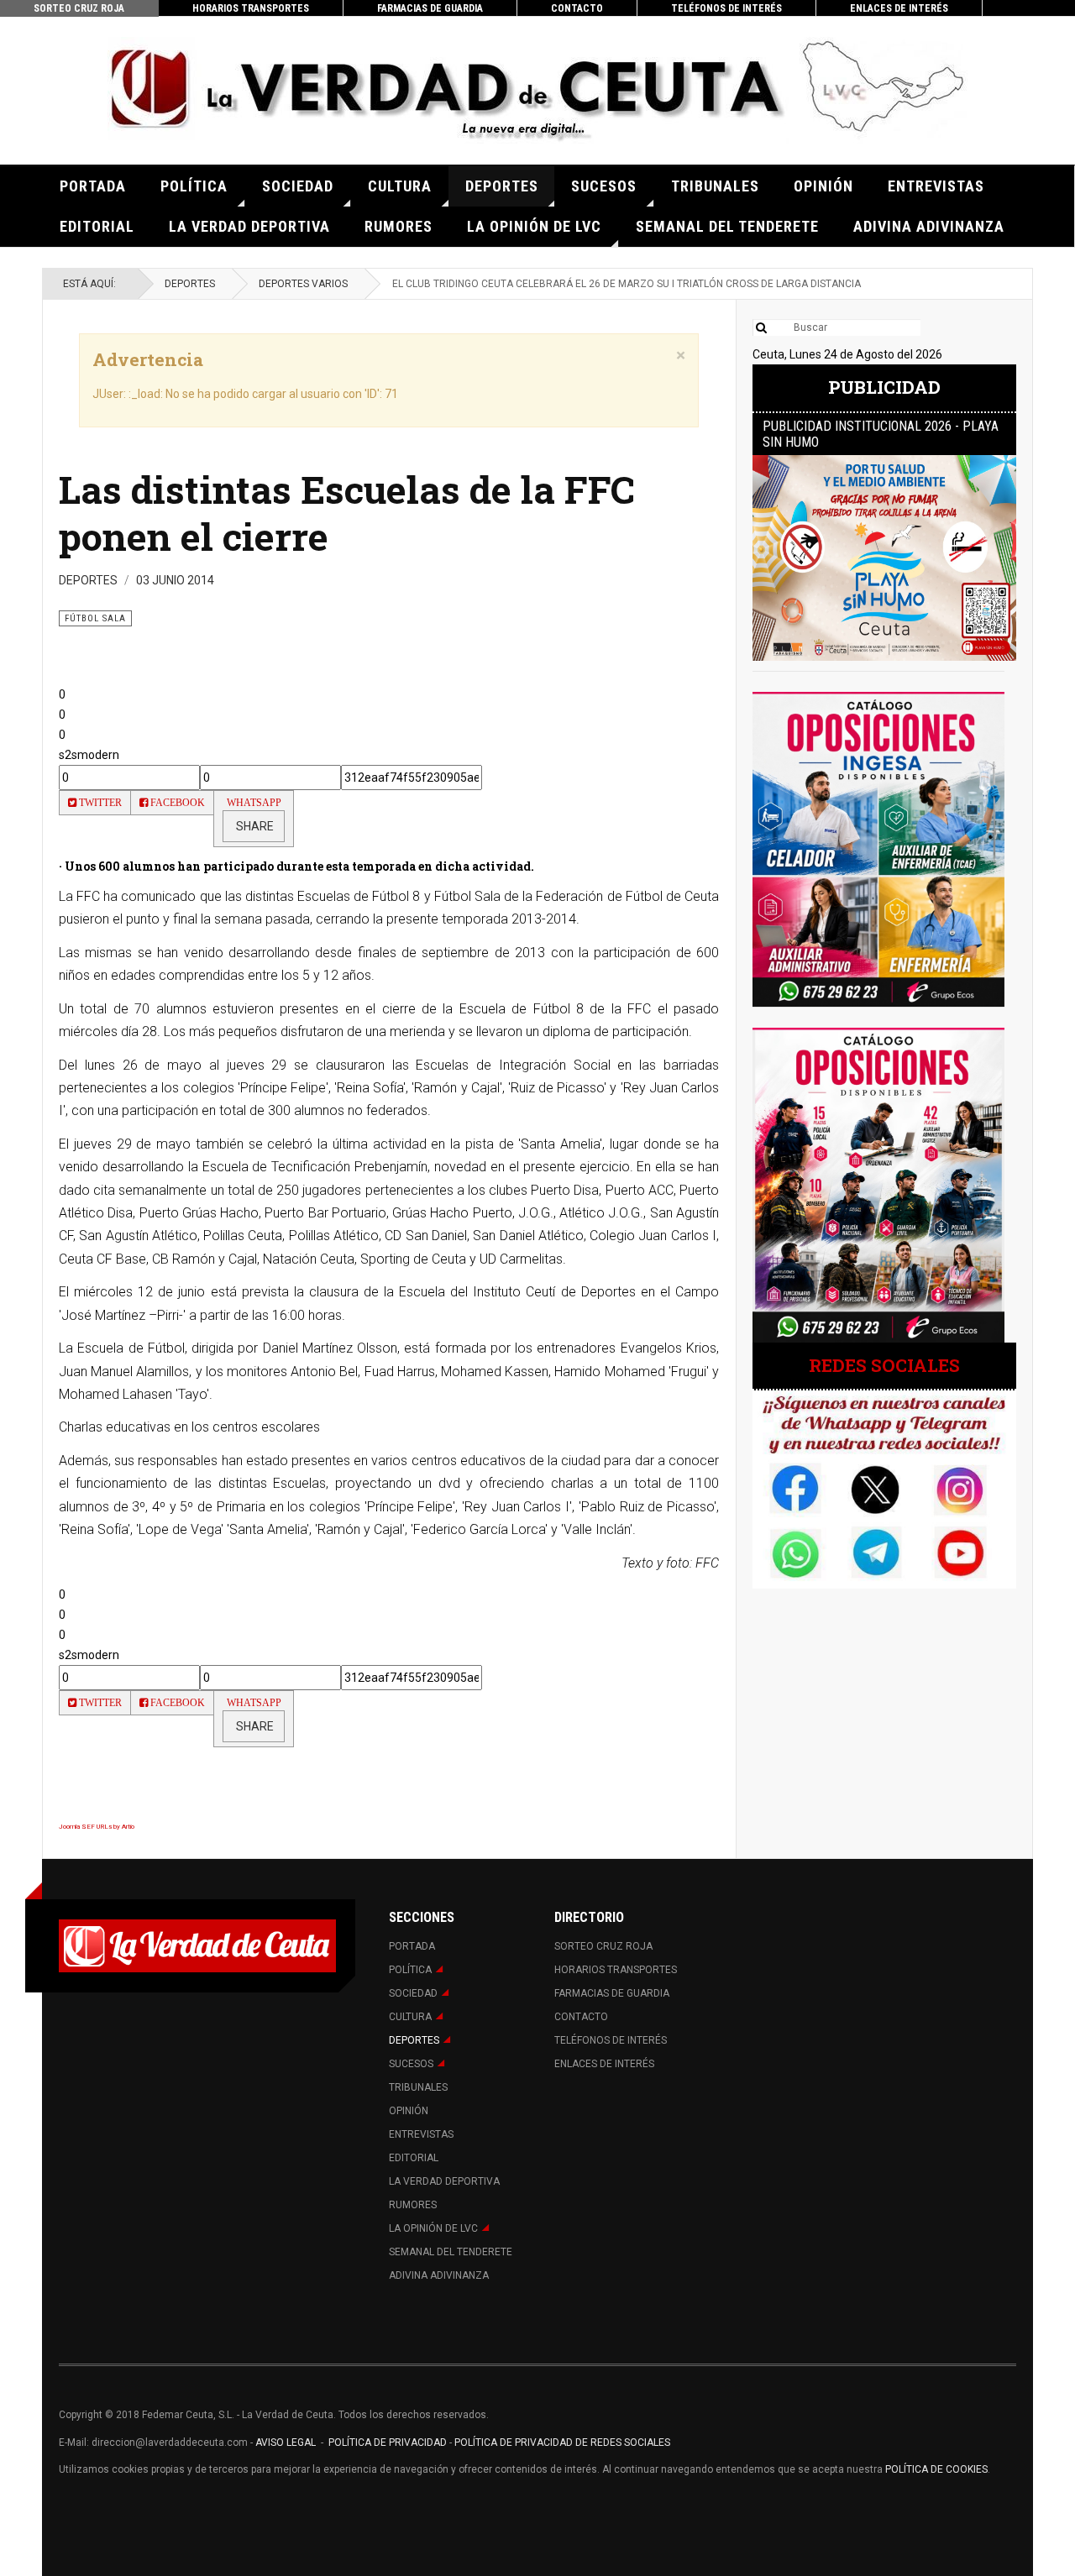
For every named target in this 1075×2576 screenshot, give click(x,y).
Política (194, 186)
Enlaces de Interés (899, 8)
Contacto (577, 8)
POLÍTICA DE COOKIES (936, 2469)
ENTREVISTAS (936, 186)
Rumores (399, 226)
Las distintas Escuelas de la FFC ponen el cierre (347, 513)
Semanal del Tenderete (727, 226)
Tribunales (715, 186)
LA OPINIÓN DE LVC (534, 226)
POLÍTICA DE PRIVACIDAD (389, 2442)
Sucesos (604, 186)
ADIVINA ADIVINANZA (929, 226)
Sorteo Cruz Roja (79, 8)
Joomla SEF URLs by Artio (97, 1827)
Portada (93, 186)
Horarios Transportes (251, 8)
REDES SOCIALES (884, 1365)
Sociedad (298, 186)
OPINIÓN (823, 186)
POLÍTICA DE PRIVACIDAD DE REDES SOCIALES (562, 2442)
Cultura (400, 186)
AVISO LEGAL (284, 2442)
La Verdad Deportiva (249, 226)
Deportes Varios (303, 284)
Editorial (97, 226)
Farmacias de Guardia (430, 8)
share (254, 826)
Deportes (502, 186)
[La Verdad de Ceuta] (537, 90)
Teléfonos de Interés (726, 8)
